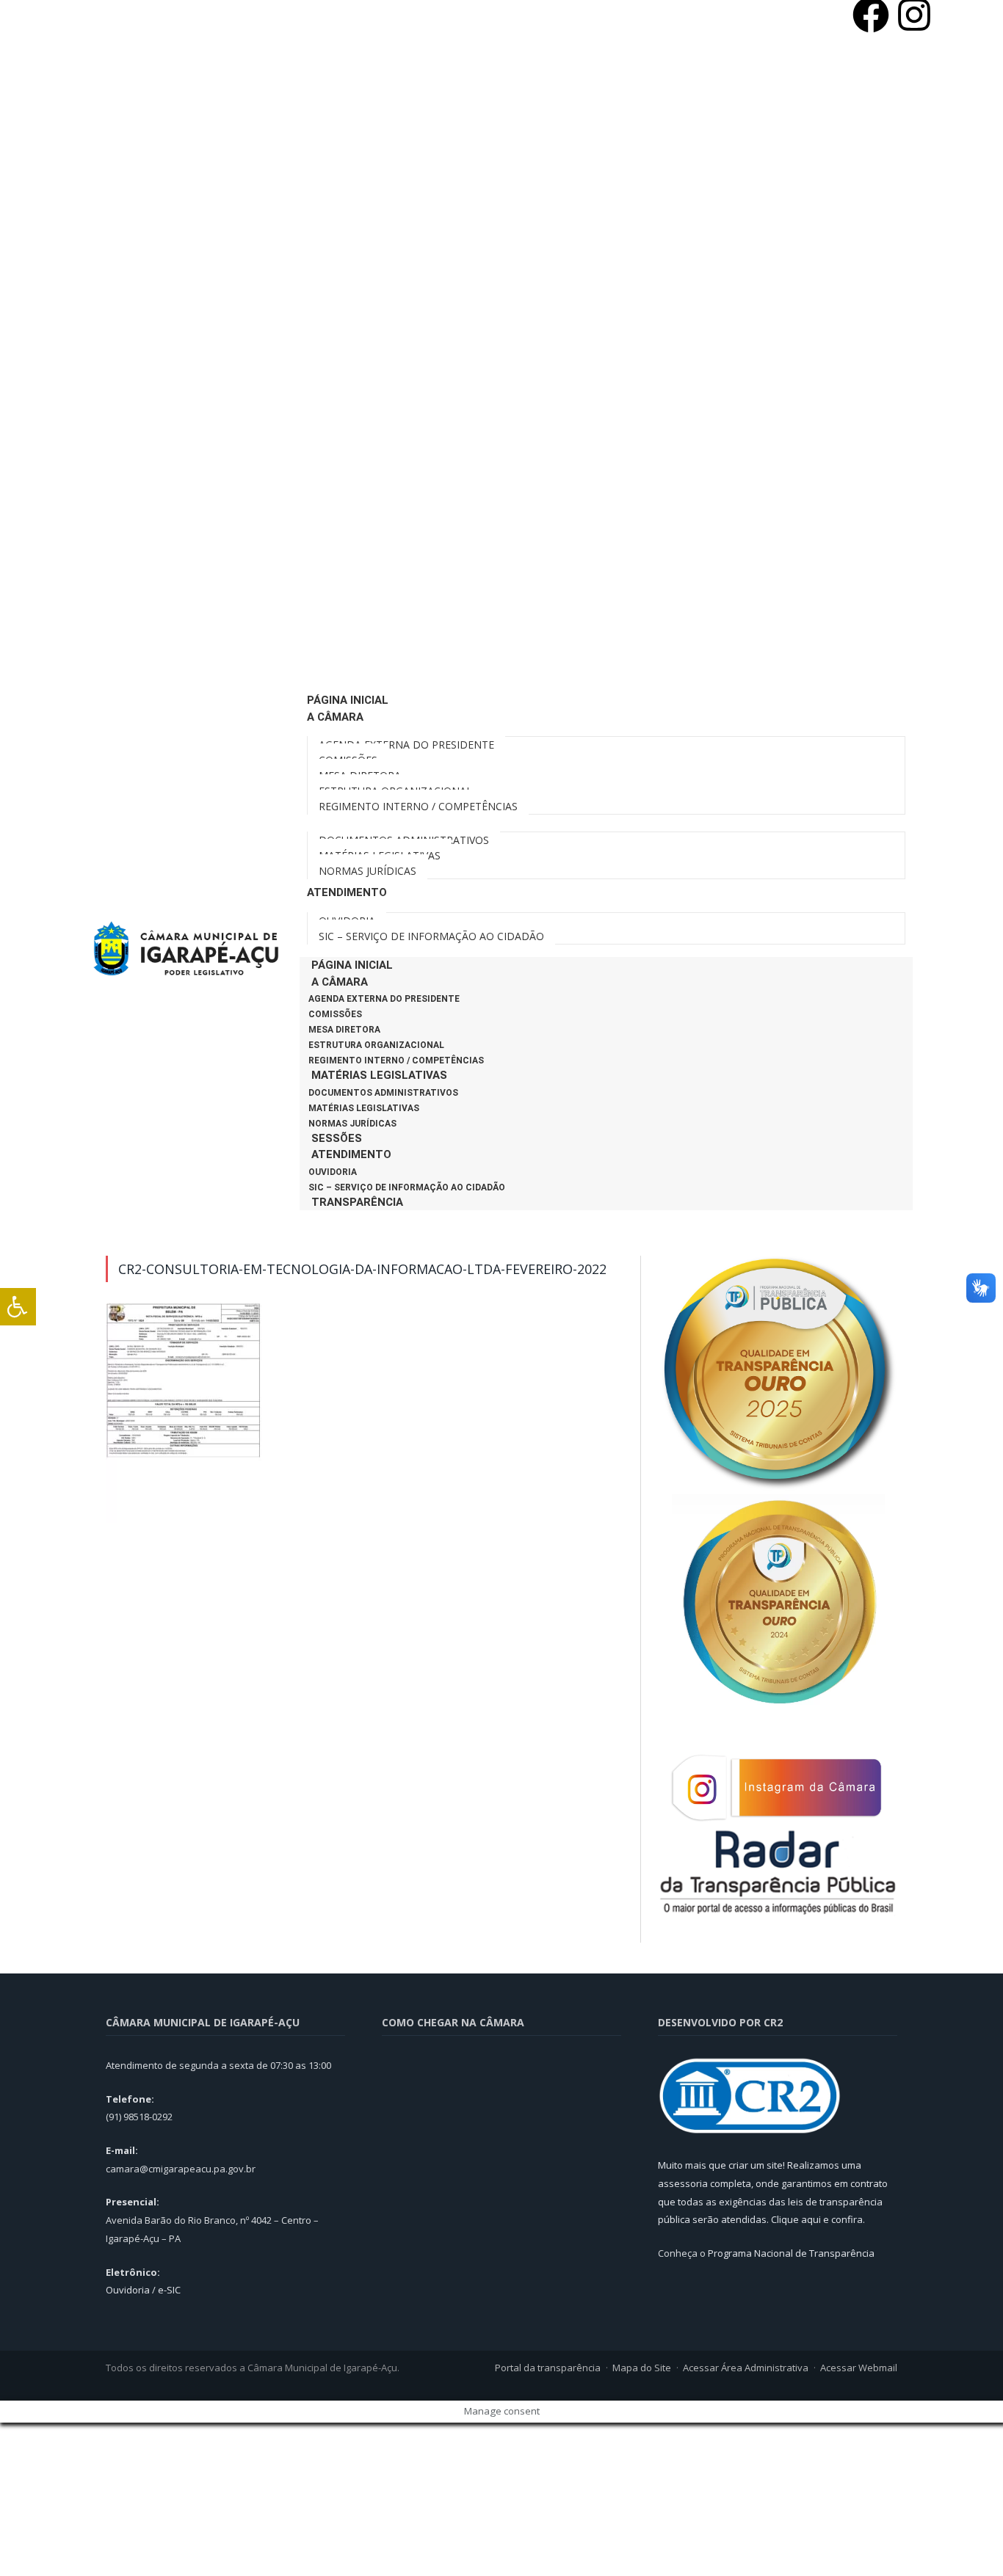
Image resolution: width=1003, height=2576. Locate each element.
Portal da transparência (548, 2368)
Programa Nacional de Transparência (791, 2253)
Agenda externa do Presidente (384, 999)
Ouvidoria (333, 1172)
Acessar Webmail (859, 2368)
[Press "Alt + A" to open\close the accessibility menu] (18, 1307)
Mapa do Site (642, 2368)
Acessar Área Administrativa (746, 2368)
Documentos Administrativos (383, 1093)
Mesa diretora (344, 1030)
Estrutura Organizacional (376, 1045)
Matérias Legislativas (379, 1075)
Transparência (357, 1202)
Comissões (335, 1014)
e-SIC (169, 2290)
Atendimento (351, 1154)
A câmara (340, 982)
